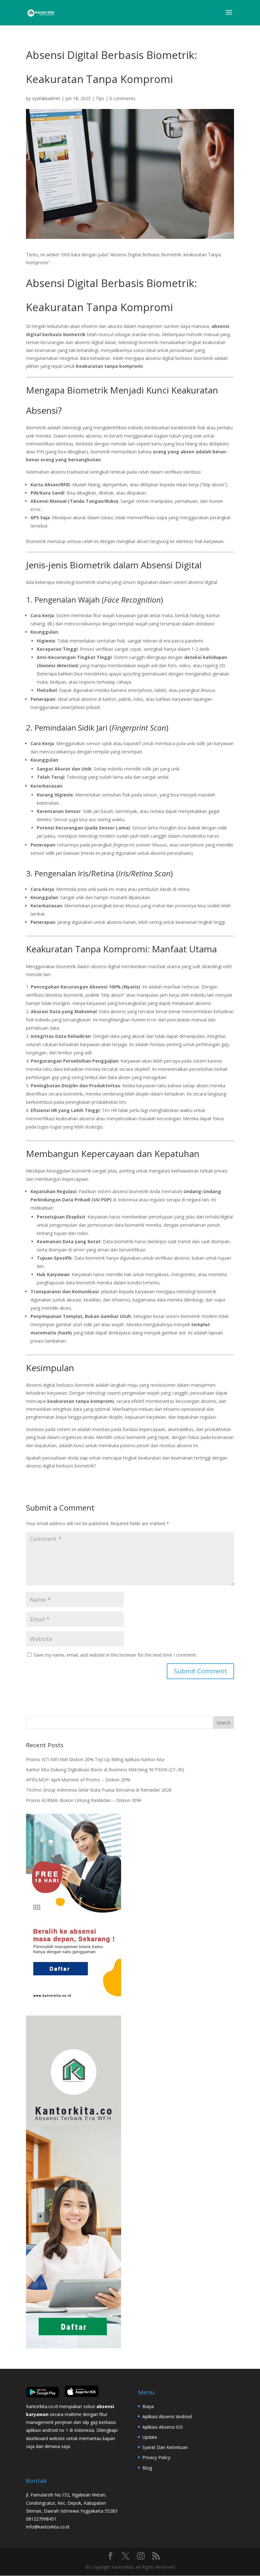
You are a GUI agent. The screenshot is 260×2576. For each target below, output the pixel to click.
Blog (147, 2468)
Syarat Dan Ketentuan (165, 2447)
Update (150, 2437)
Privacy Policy (156, 2457)
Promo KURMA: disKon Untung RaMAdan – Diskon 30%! (84, 1800)
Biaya (148, 2406)
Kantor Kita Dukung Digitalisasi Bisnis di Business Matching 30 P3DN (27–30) (105, 1770)
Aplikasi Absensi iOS (163, 2427)
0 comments (122, 98)
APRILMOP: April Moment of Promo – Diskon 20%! (78, 1780)
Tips (100, 98)
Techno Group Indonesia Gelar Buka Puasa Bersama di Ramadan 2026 (99, 1790)
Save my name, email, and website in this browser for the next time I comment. (115, 1655)
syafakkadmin (46, 98)
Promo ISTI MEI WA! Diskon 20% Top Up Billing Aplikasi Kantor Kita (95, 1759)
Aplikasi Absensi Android (167, 2416)
